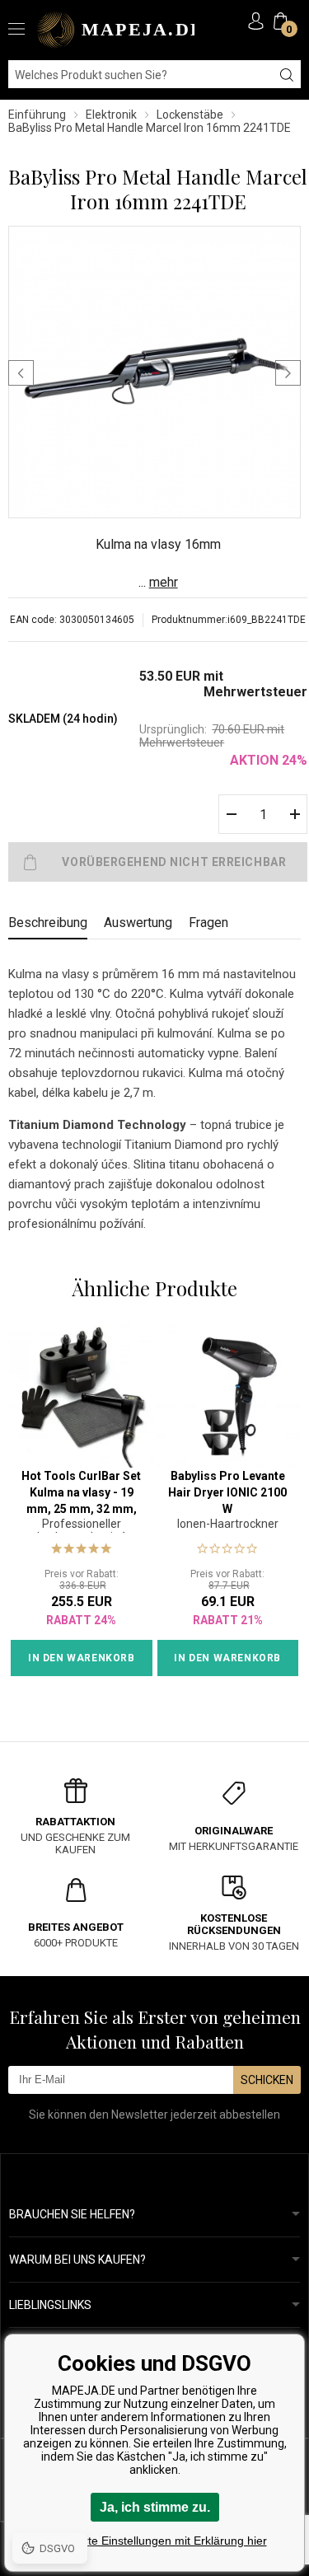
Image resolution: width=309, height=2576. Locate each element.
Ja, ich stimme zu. (155, 2507)
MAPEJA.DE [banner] (115, 30)
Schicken (267, 2080)
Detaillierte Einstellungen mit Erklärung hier (155, 2541)
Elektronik (111, 115)
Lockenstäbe (190, 115)
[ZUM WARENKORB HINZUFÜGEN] (158, 862)
